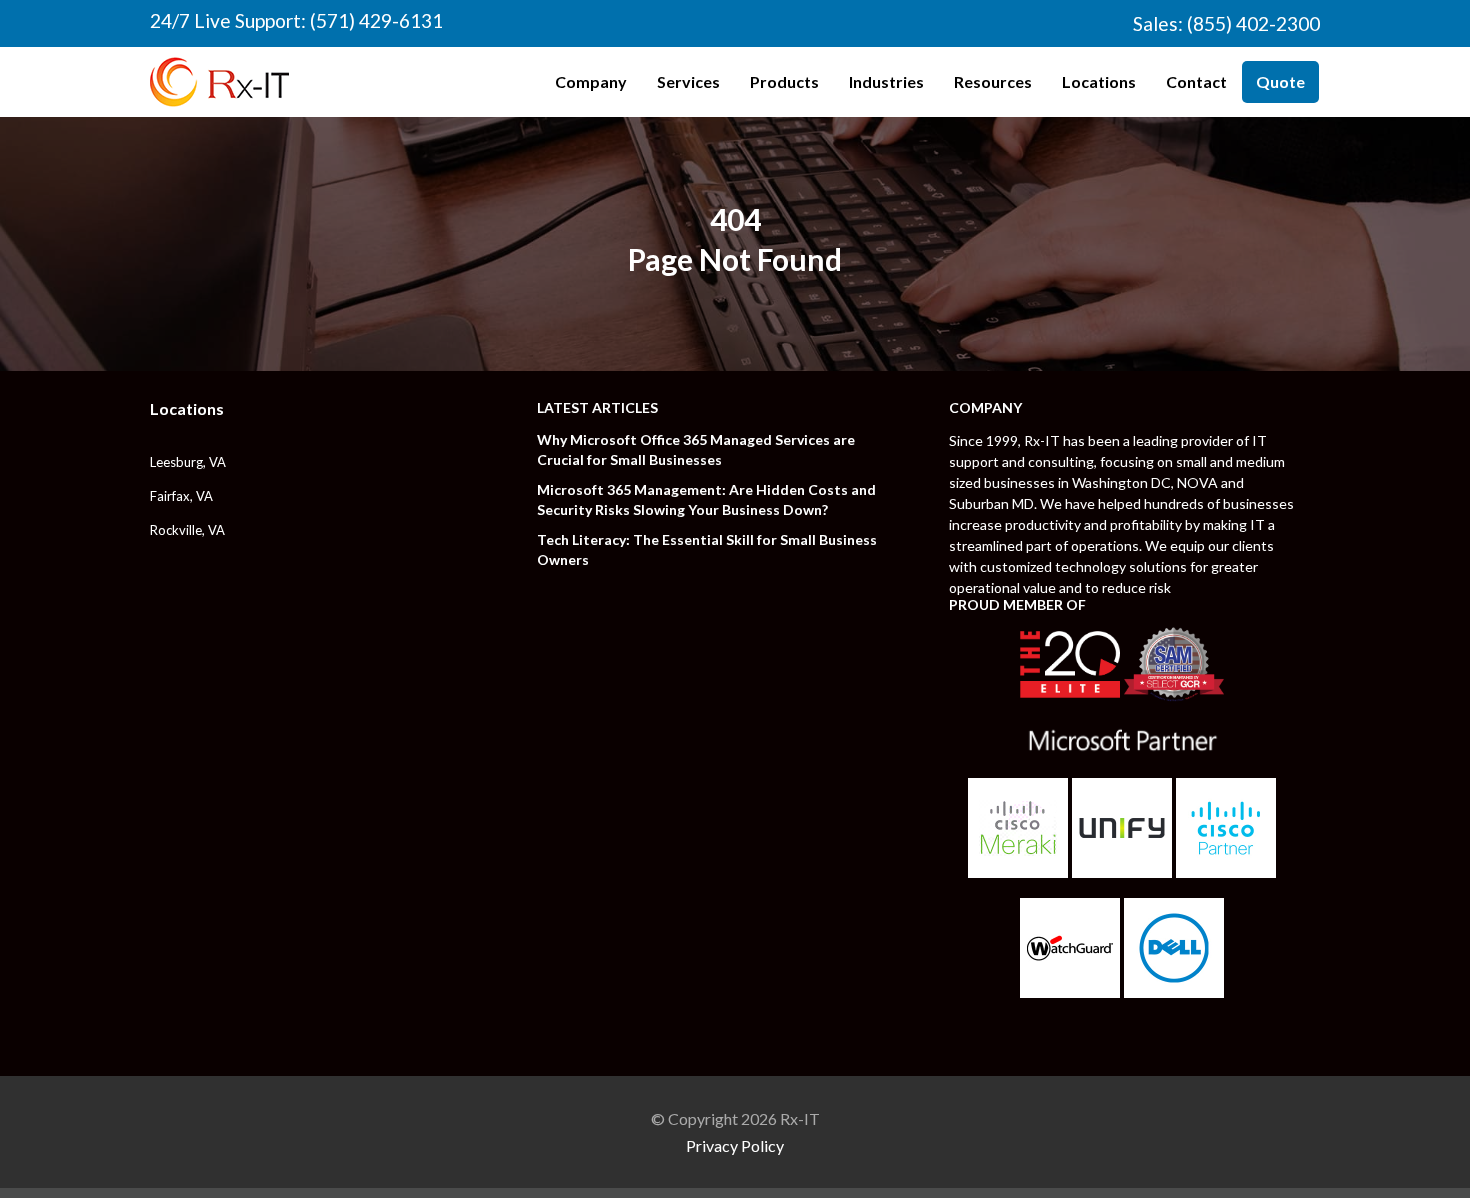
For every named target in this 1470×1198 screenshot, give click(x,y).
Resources (993, 82)
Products (784, 82)
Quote (1280, 81)
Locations (1099, 82)
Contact (1196, 82)
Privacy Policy (735, 1145)
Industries (886, 82)
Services (688, 82)
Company (591, 82)
